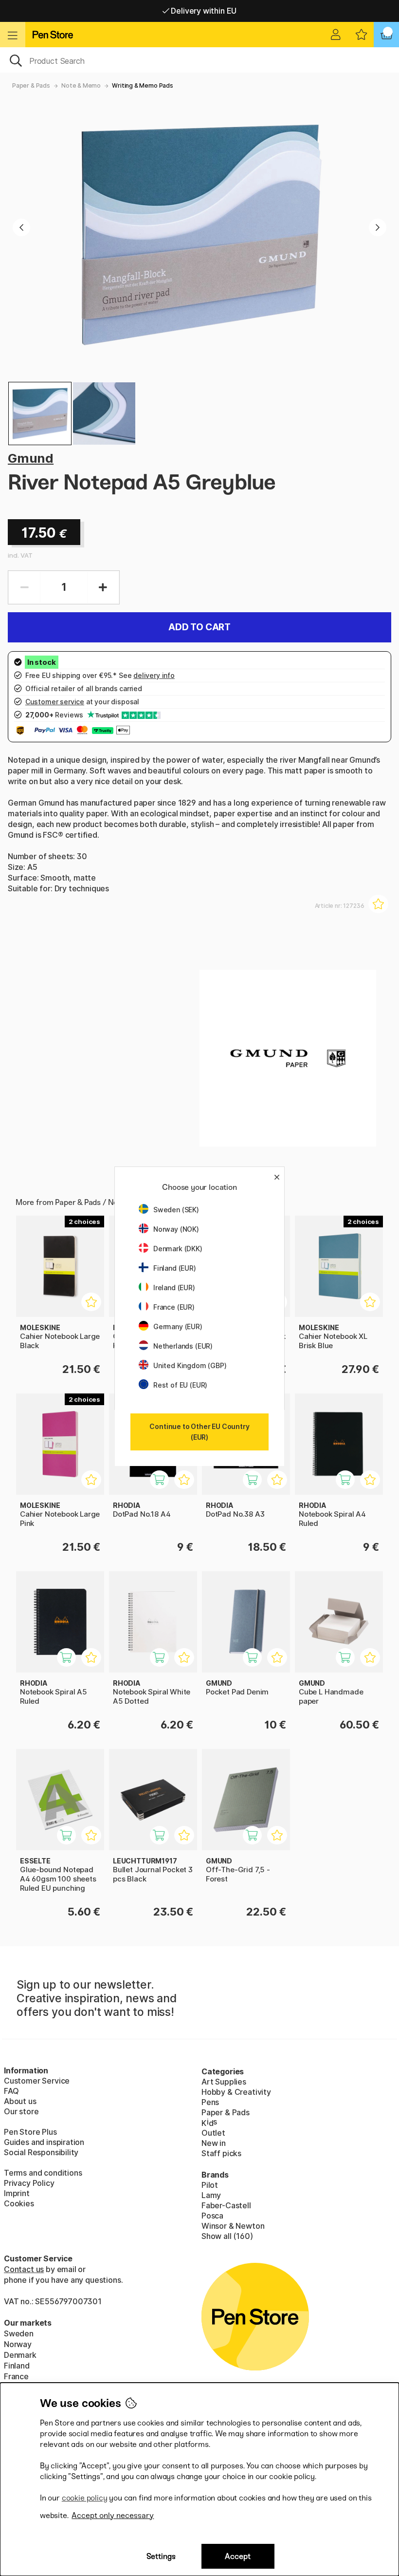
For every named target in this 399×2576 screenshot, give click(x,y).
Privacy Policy (29, 2183)
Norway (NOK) (176, 1229)
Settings (161, 2556)
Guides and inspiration (44, 2142)
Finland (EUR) (175, 1268)
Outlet (213, 2133)
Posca (212, 2216)
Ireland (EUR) (174, 1288)
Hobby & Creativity (236, 2092)
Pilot (210, 2185)
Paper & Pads (31, 85)
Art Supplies (224, 2082)
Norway (18, 2344)
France (16, 2376)
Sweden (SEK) (176, 1210)
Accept (238, 2556)
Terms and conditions (43, 2173)
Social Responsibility (41, 2152)
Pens (210, 2102)
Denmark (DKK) (178, 1249)
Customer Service (37, 2081)
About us (20, 2101)
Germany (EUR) (178, 1326)
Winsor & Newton (233, 2226)
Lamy (211, 2195)
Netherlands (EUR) (183, 1346)
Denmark (20, 2355)
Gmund (31, 458)
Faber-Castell (226, 2205)
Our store (21, 2111)
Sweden (19, 2333)
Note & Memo (81, 85)
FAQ (11, 2091)
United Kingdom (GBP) (190, 1365)
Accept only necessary (113, 2515)
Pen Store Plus (30, 2132)
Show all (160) (227, 2236)
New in (214, 2143)
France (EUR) (174, 1307)
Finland (17, 2366)
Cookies (19, 2203)
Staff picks (221, 2153)
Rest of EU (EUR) (180, 1385)
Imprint (17, 2193)
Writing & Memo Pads (143, 85)
